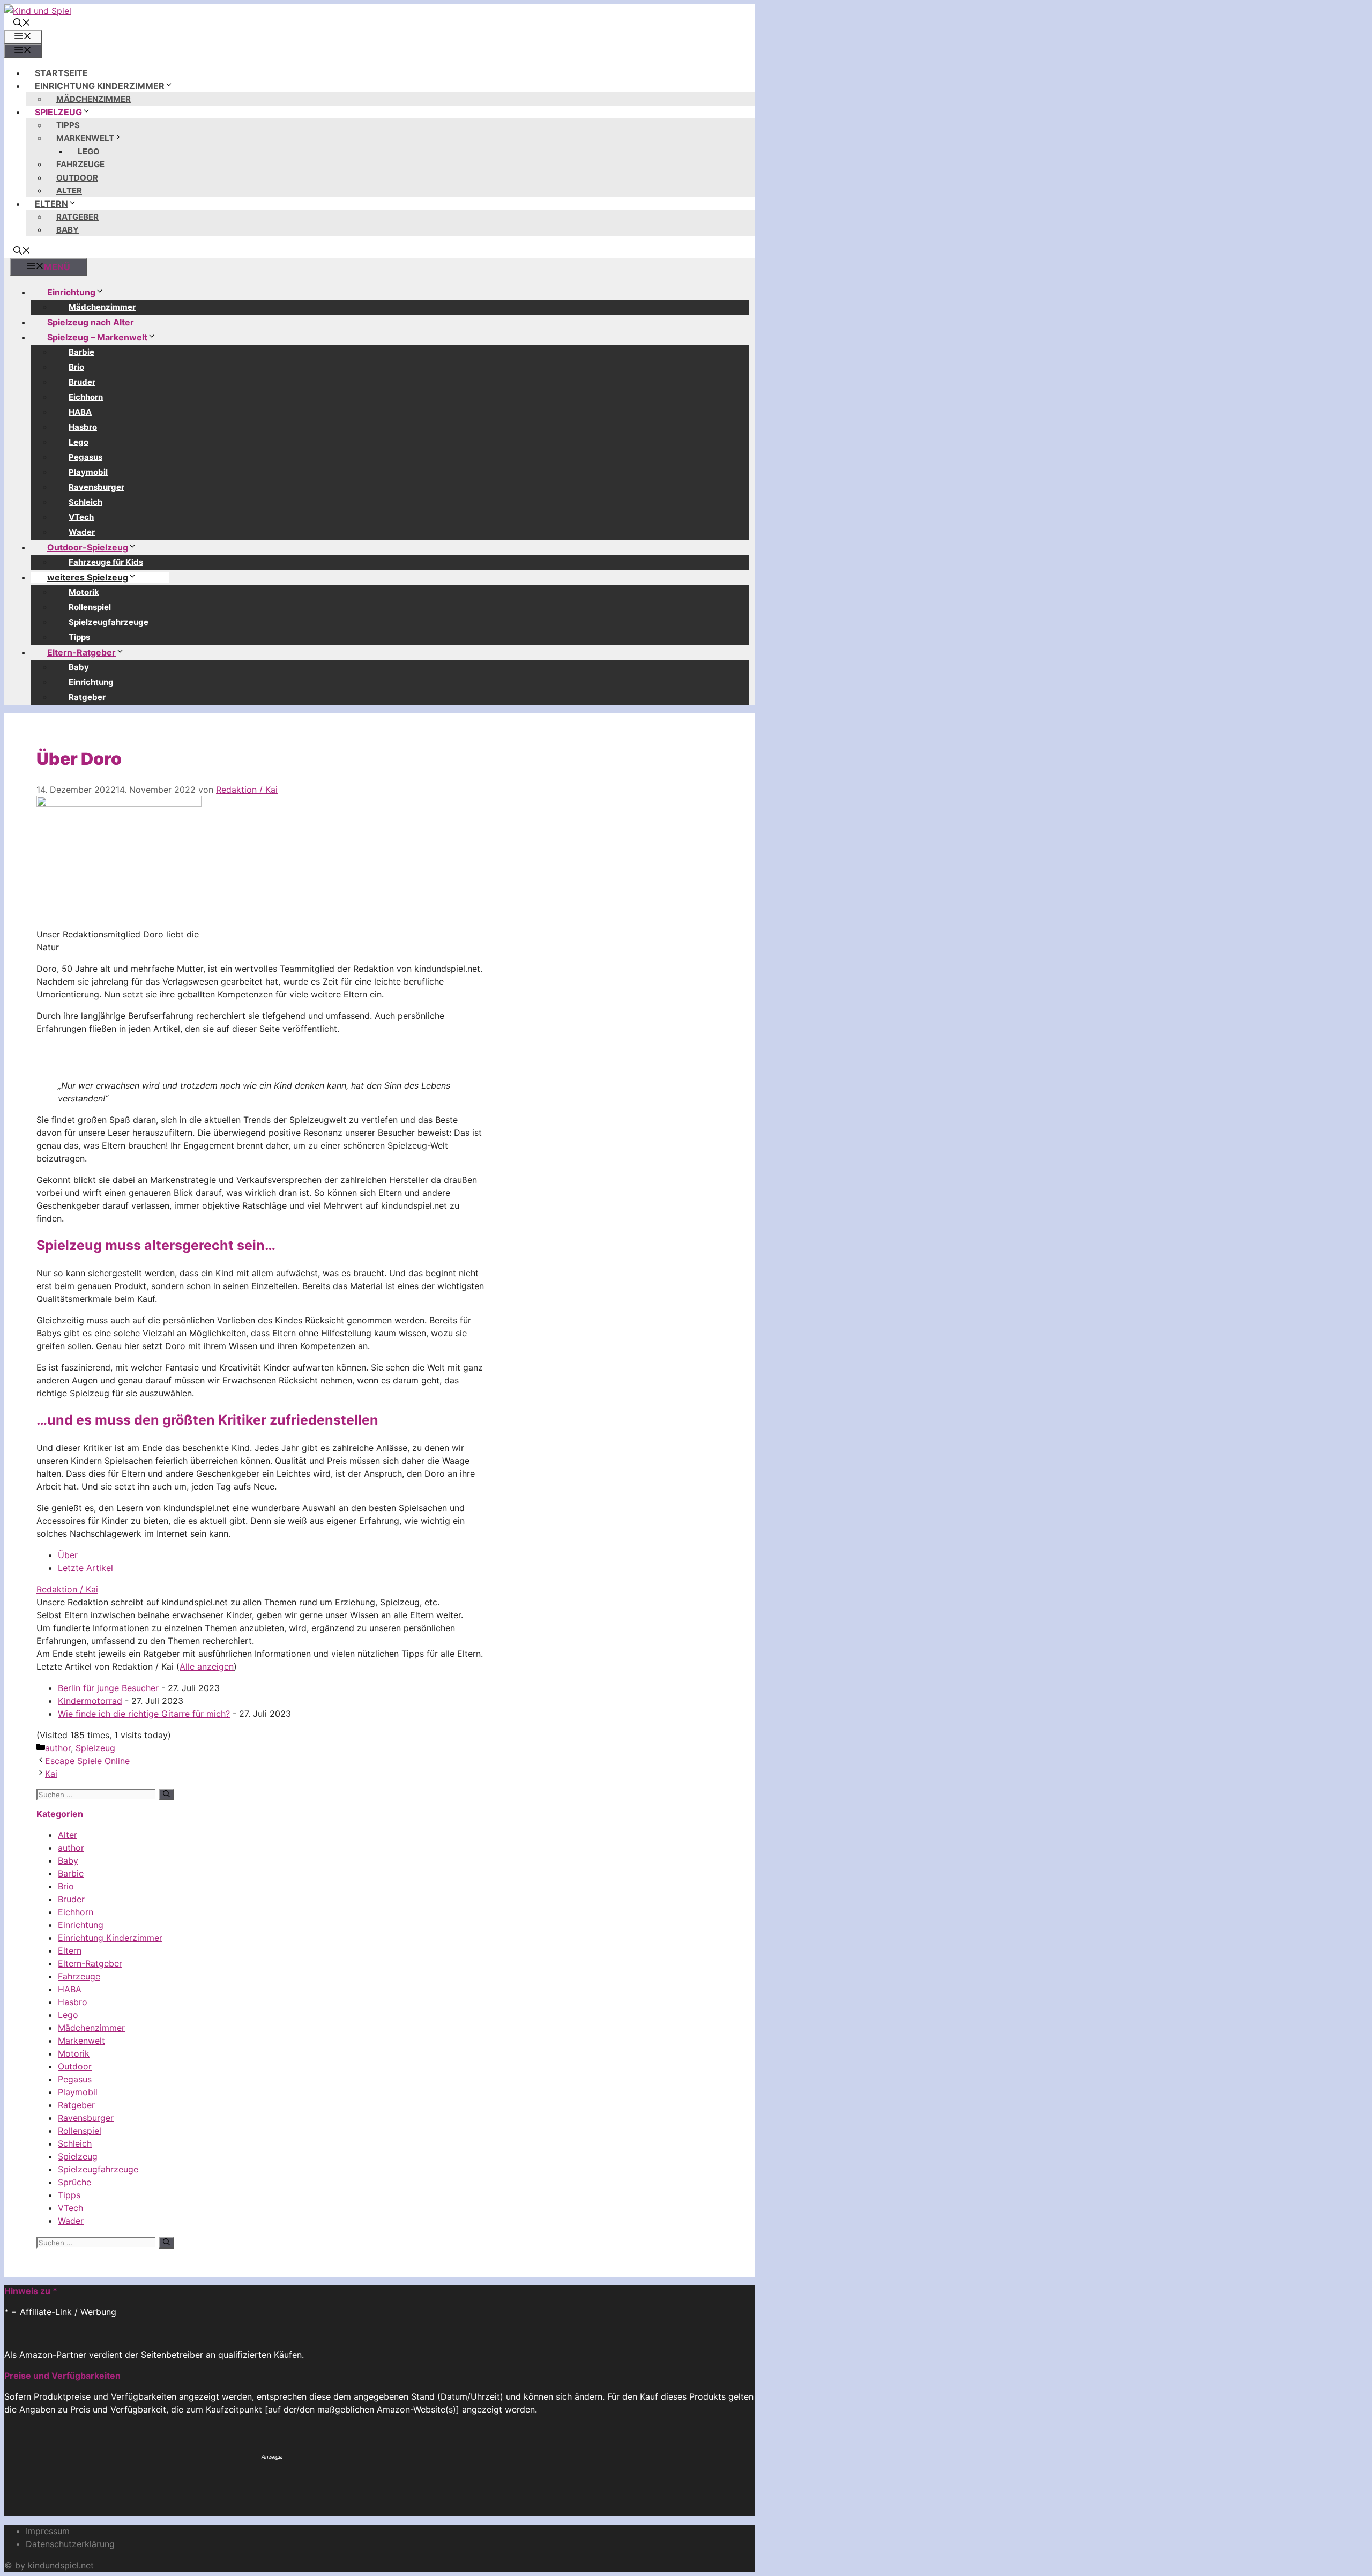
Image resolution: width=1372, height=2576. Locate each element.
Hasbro (83, 427)
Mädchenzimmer (94, 99)
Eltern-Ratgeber (81, 652)
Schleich (85, 502)
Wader (82, 532)
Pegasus (85, 457)
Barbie (81, 352)
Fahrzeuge (80, 164)
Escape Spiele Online (87, 1761)
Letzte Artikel (85, 1568)
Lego (89, 151)
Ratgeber (77, 217)
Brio (76, 367)
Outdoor (77, 178)
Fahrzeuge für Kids (106, 562)
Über (68, 1555)
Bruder (82, 382)
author (58, 1748)
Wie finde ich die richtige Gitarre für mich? (144, 1714)
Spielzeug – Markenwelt (97, 337)
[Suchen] (166, 1795)
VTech (81, 517)
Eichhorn (86, 397)
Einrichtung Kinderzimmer (100, 86)
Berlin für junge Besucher (108, 1688)
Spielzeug (58, 112)
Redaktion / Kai (67, 1589)
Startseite (61, 73)
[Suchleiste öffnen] (22, 24)
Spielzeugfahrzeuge (109, 622)
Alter (69, 191)
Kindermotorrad (90, 1701)
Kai (51, 1774)
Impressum (48, 2531)
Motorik (84, 592)
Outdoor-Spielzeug (88, 547)
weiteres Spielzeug (88, 577)
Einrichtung (71, 292)
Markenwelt (85, 138)
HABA (80, 412)
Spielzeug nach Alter (91, 322)
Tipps (68, 125)
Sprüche (74, 2182)
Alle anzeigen (207, 1666)
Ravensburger (96, 487)
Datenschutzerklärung (70, 2544)
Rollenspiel (90, 607)
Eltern (51, 204)
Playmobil (88, 472)
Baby (68, 230)
